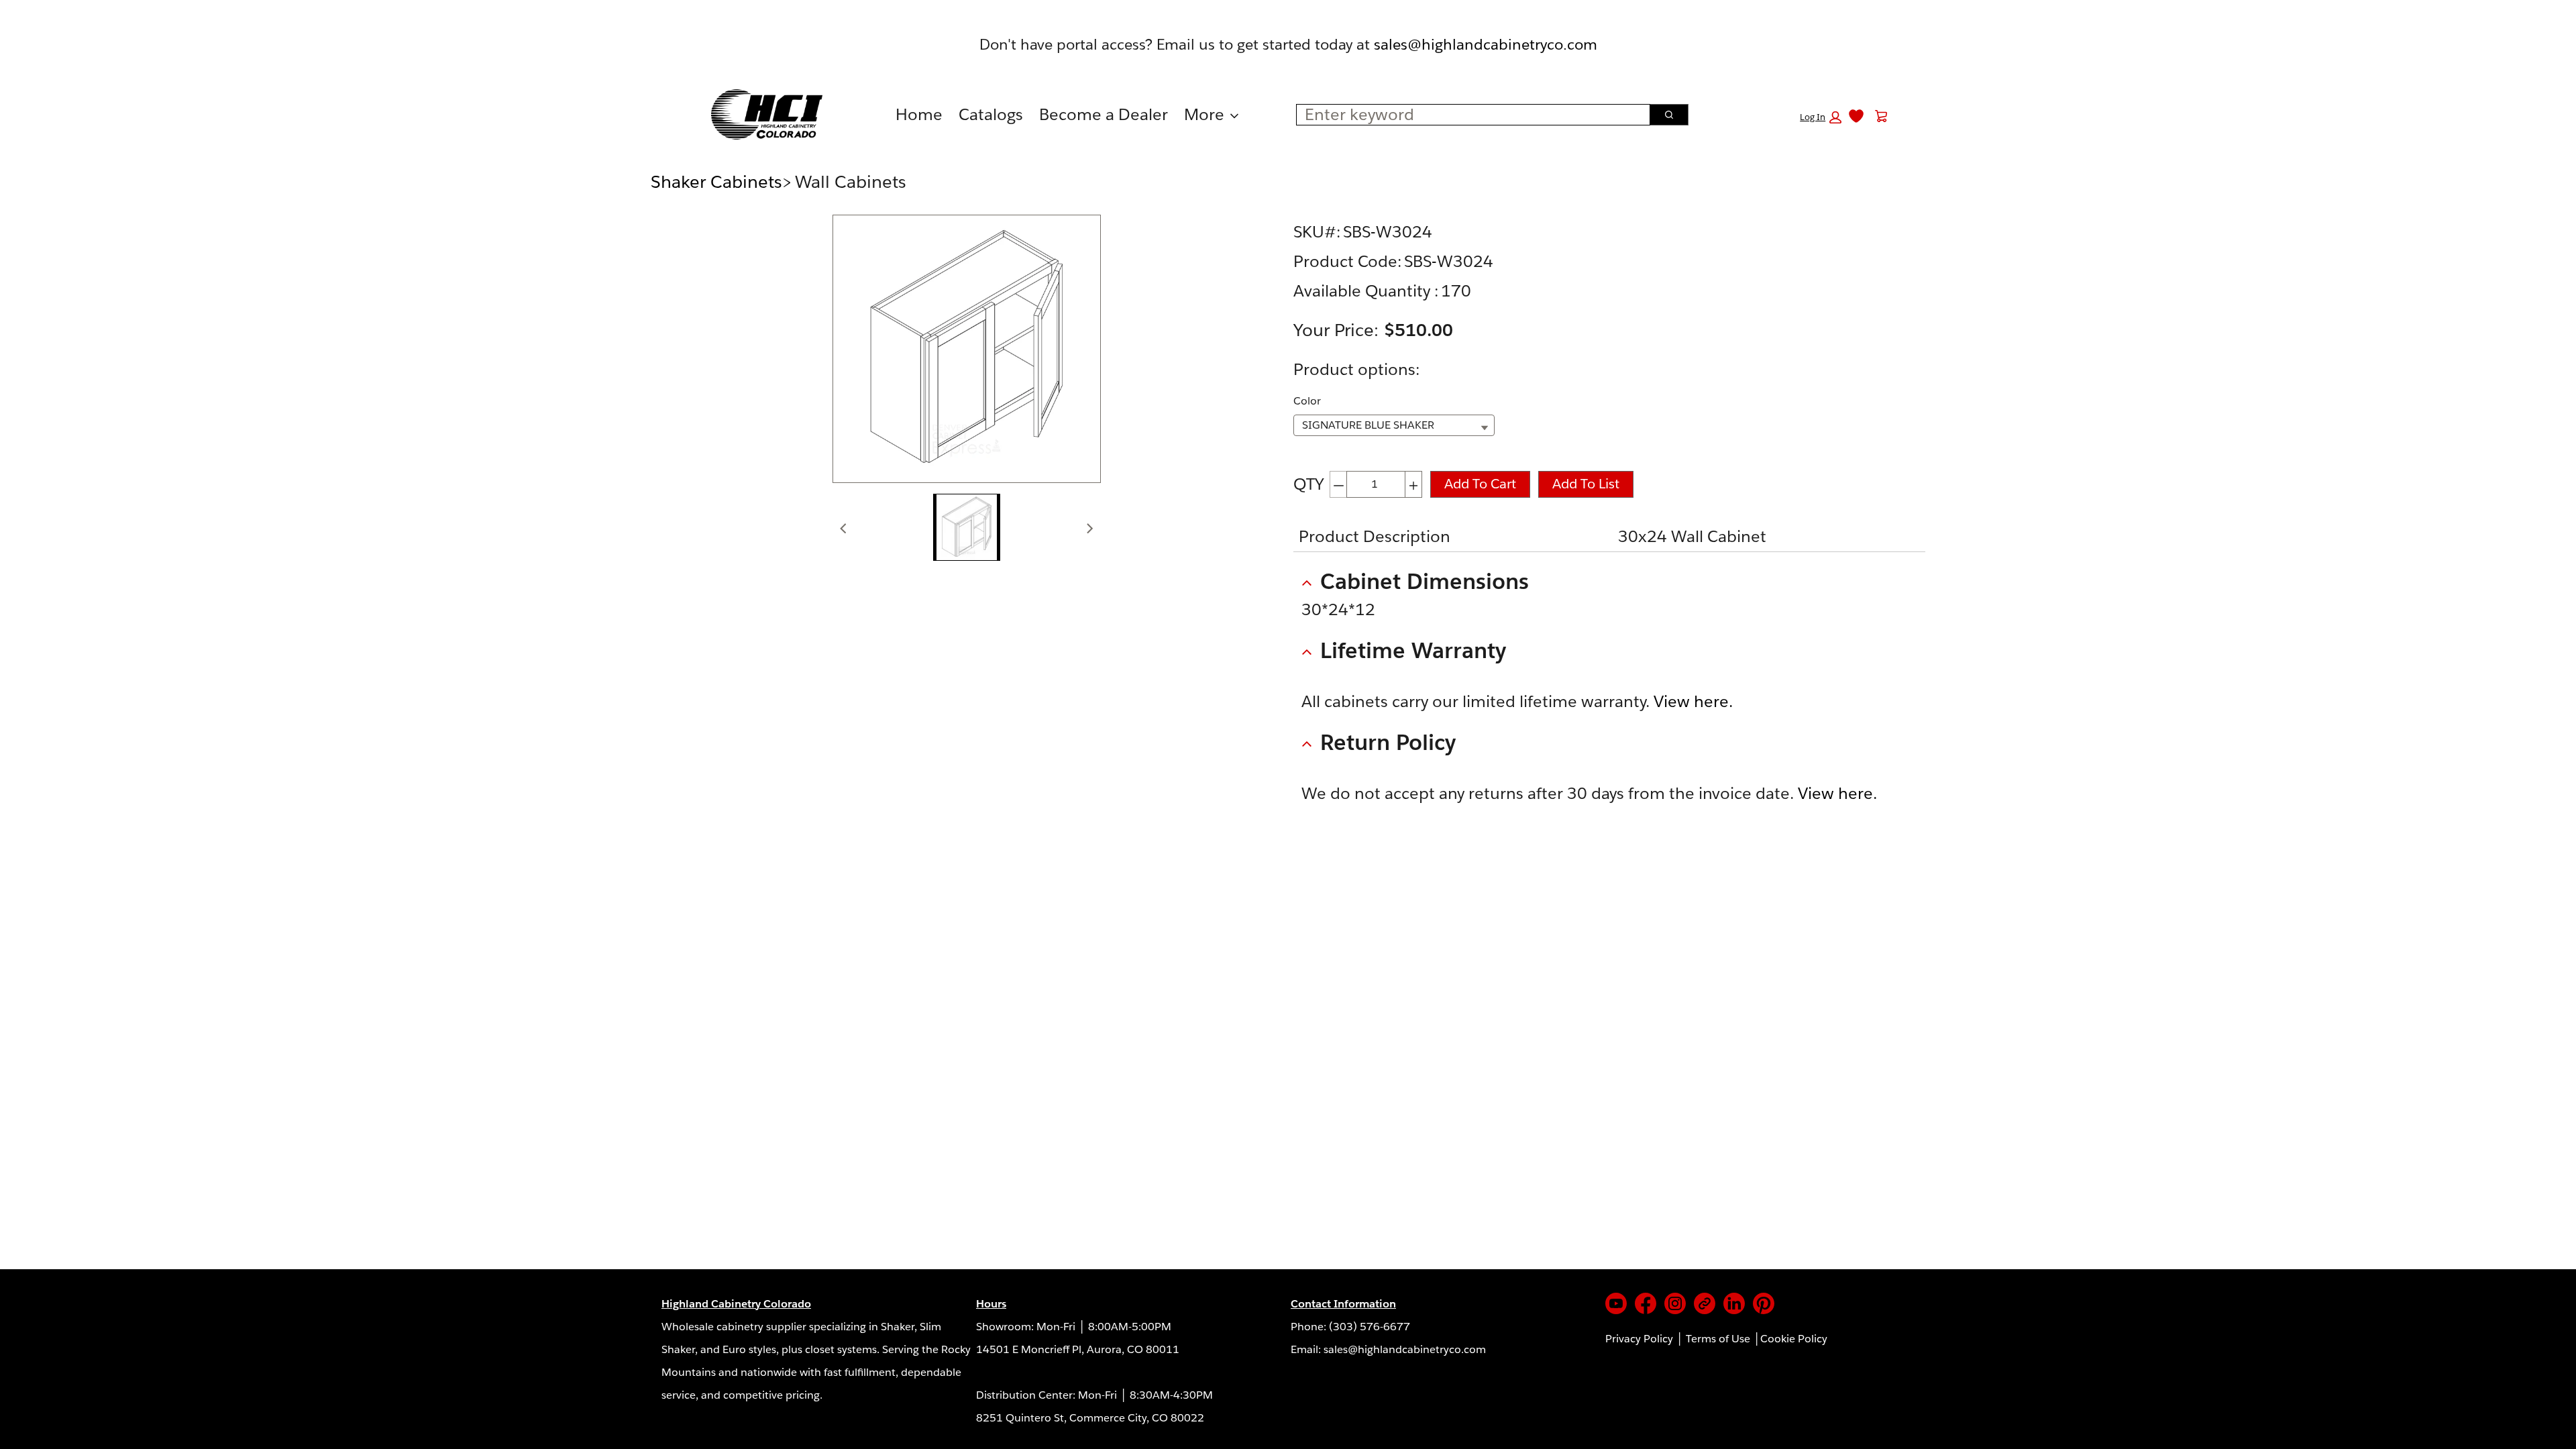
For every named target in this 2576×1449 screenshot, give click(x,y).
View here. (1693, 701)
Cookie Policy (1794, 1339)
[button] (1821, 117)
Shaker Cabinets (716, 181)
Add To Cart (1480, 484)
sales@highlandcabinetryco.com (1486, 44)
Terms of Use (1718, 1339)
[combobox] (1468, 115)
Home (919, 114)
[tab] (967, 527)
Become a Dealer (1104, 114)
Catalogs (991, 114)
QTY (1309, 484)
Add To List (1586, 484)
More (1204, 114)
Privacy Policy (1639, 1339)
